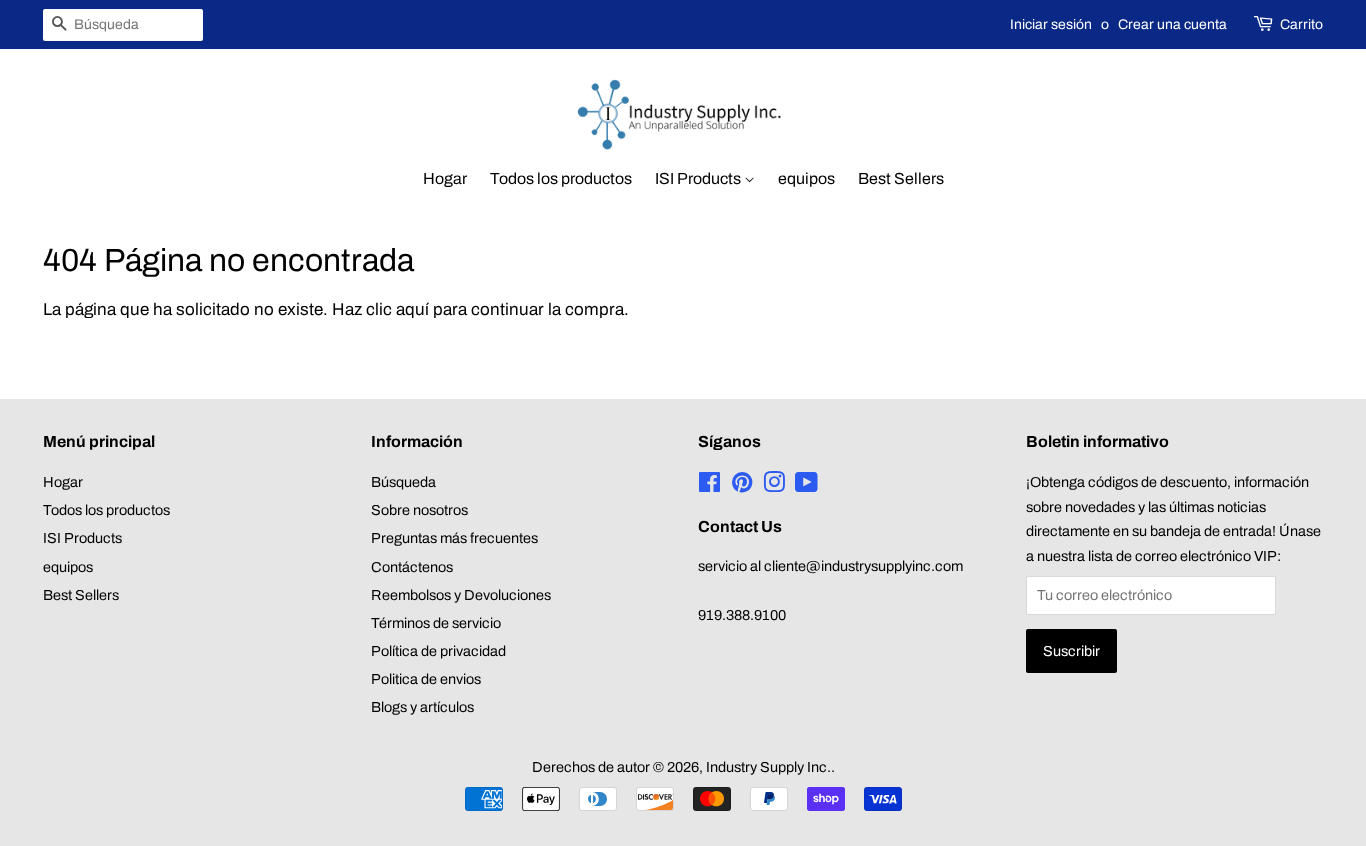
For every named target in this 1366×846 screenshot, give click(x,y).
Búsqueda (403, 482)
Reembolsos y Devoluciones (461, 595)
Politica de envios (426, 679)
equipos (806, 178)
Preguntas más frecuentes (454, 538)
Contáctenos (412, 567)
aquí (412, 309)
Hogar (445, 178)
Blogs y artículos (422, 707)
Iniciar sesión (1051, 24)
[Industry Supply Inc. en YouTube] (806, 486)
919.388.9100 (742, 615)
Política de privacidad (438, 651)
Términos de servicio (436, 623)
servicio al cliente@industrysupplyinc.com (830, 566)
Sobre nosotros (419, 510)
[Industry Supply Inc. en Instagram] (774, 486)
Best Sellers (901, 178)
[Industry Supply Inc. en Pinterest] (742, 486)
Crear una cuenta (1172, 24)
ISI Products (699, 178)
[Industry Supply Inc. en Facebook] (709, 486)
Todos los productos (561, 178)
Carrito (1301, 24)
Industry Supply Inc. (768, 767)
